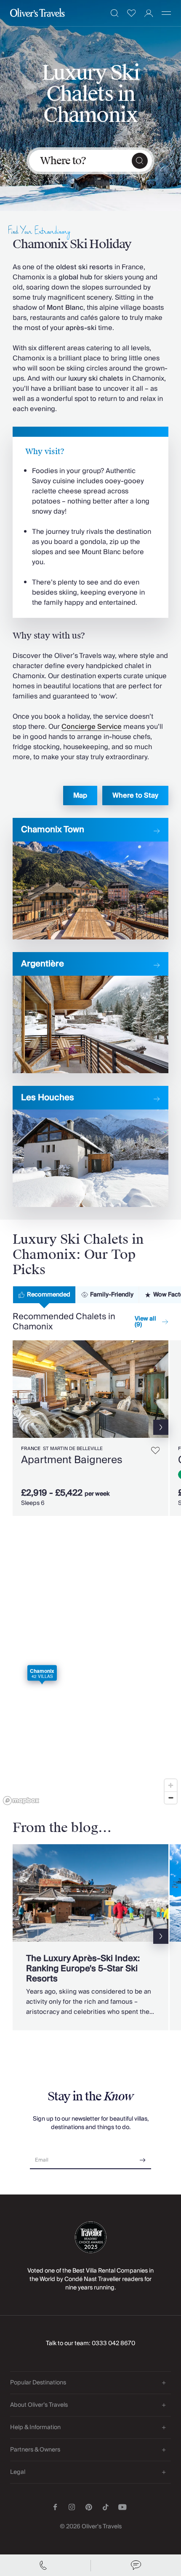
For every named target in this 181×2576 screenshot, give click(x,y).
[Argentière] (90, 1013)
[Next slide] (162, 1389)
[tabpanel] (90, 1424)
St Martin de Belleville (73, 1449)
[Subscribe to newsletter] (143, 2157)
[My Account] (149, 13)
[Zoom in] (171, 1785)
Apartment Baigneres (72, 1460)
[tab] (44, 1295)
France (31, 1449)
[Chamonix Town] (90, 878)
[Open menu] (166, 13)
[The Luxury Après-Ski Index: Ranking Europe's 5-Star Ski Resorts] (90, 1937)
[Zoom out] (171, 1798)
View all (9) (145, 1322)
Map (80, 796)
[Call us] (45, 2565)
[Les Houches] (90, 1146)
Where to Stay (135, 796)
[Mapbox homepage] (21, 1801)
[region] (90, 1686)
